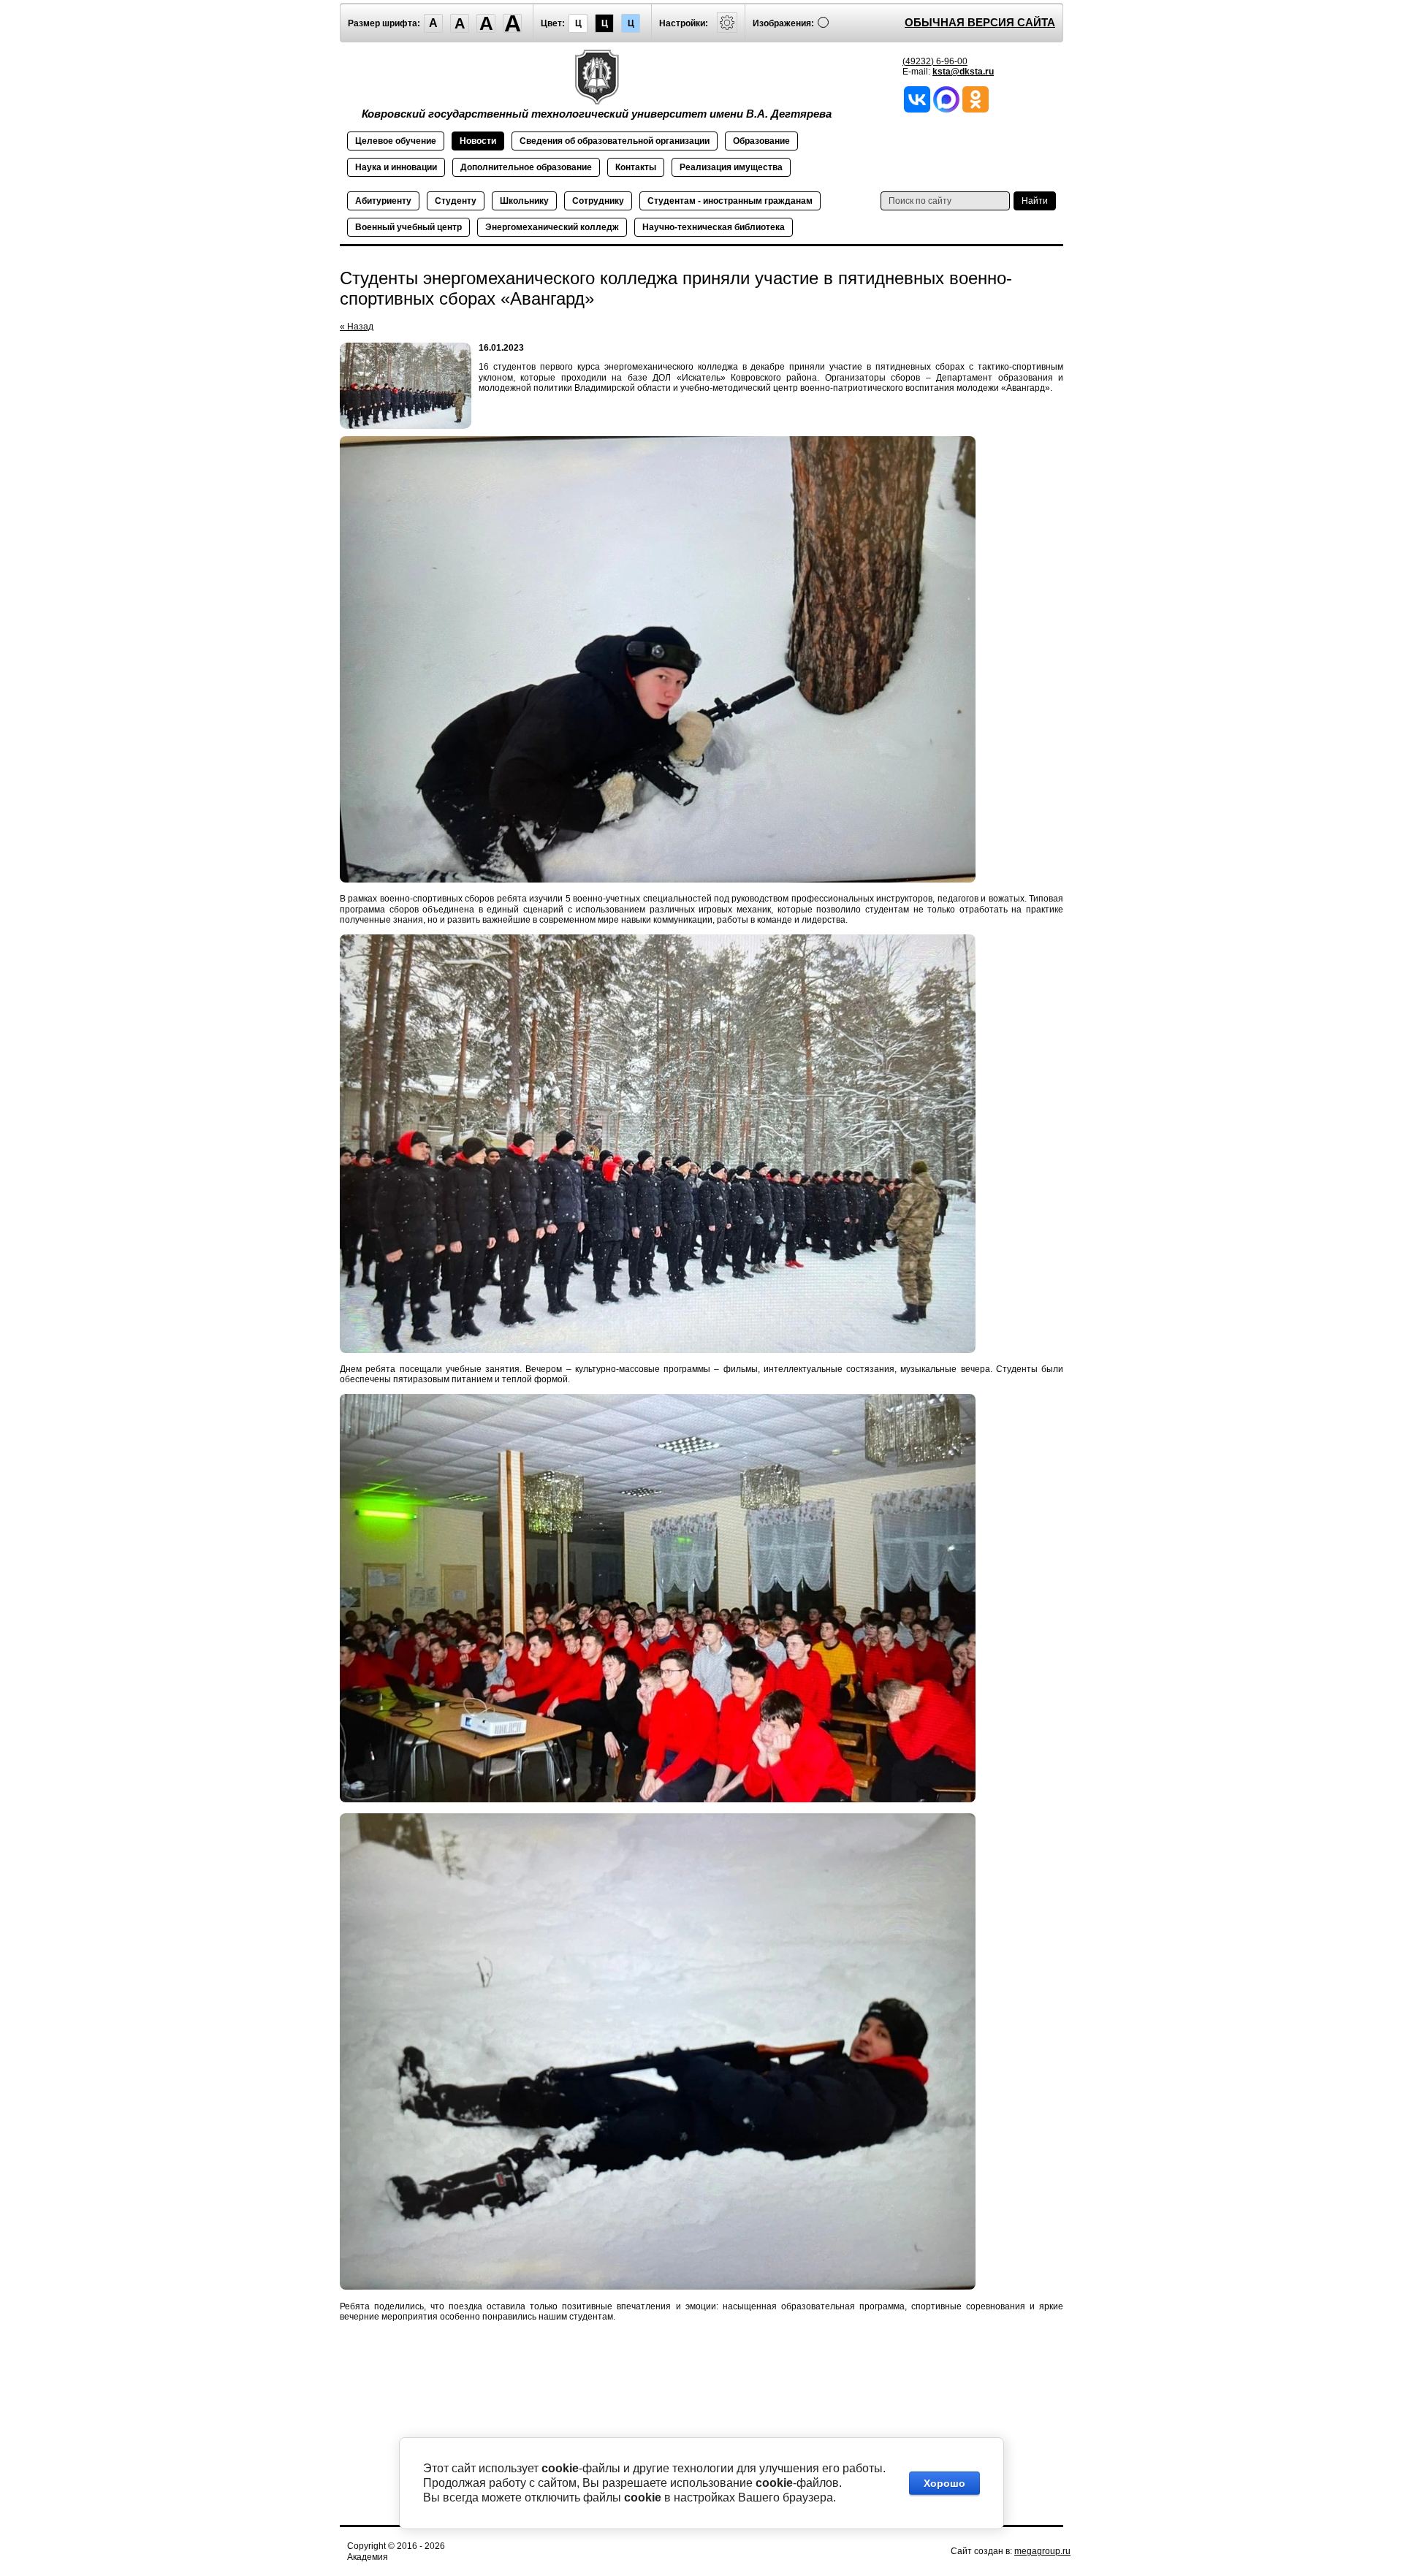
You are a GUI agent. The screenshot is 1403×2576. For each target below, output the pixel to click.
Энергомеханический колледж (552, 227)
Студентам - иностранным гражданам (730, 201)
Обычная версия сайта (980, 22)
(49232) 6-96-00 (935, 61)
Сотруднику (598, 201)
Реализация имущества (731, 167)
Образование (761, 141)
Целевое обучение (396, 141)
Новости (478, 141)
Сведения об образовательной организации (615, 141)
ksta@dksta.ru (963, 72)
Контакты (636, 167)
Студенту (456, 201)
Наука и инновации (396, 167)
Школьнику (524, 201)
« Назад (357, 327)
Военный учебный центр (408, 227)
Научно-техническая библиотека (714, 227)
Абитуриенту (383, 201)
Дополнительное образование (526, 167)
